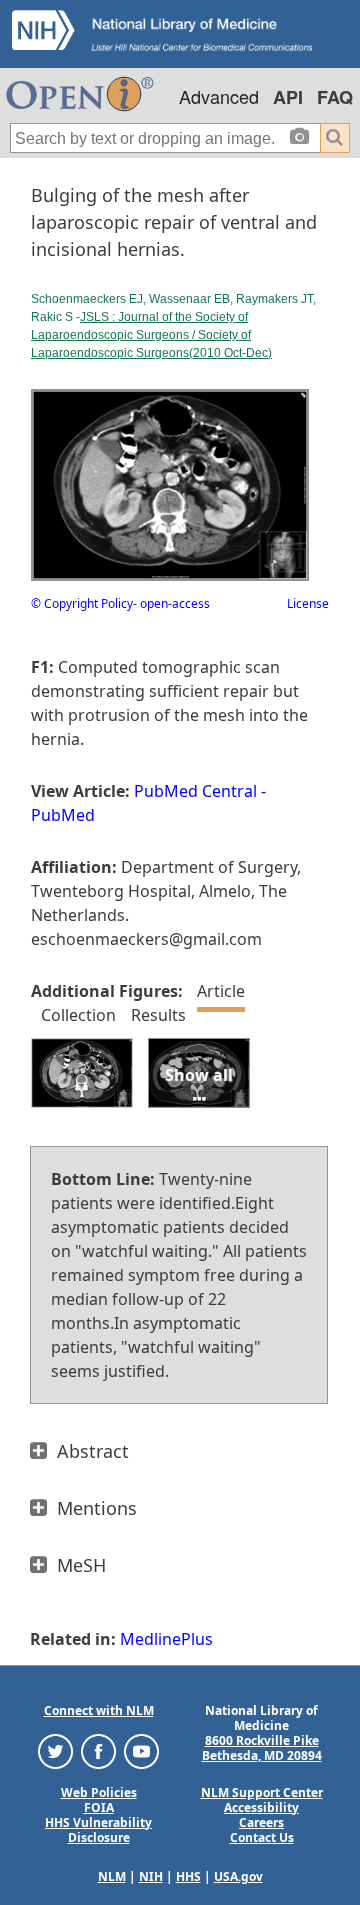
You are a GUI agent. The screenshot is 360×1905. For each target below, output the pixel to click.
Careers (261, 1822)
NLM (112, 1876)
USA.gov (238, 1876)
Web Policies (99, 1792)
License (308, 603)
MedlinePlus (166, 1639)
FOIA (99, 1807)
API (288, 97)
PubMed (63, 815)
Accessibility (261, 1807)
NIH (151, 1876)
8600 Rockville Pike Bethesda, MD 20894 (262, 1748)
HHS (188, 1876)
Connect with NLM (99, 1710)
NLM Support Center (262, 1792)
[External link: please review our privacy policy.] (55, 1749)
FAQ (335, 97)
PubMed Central (195, 791)
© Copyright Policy (82, 603)
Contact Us (262, 1837)
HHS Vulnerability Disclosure (98, 1830)
